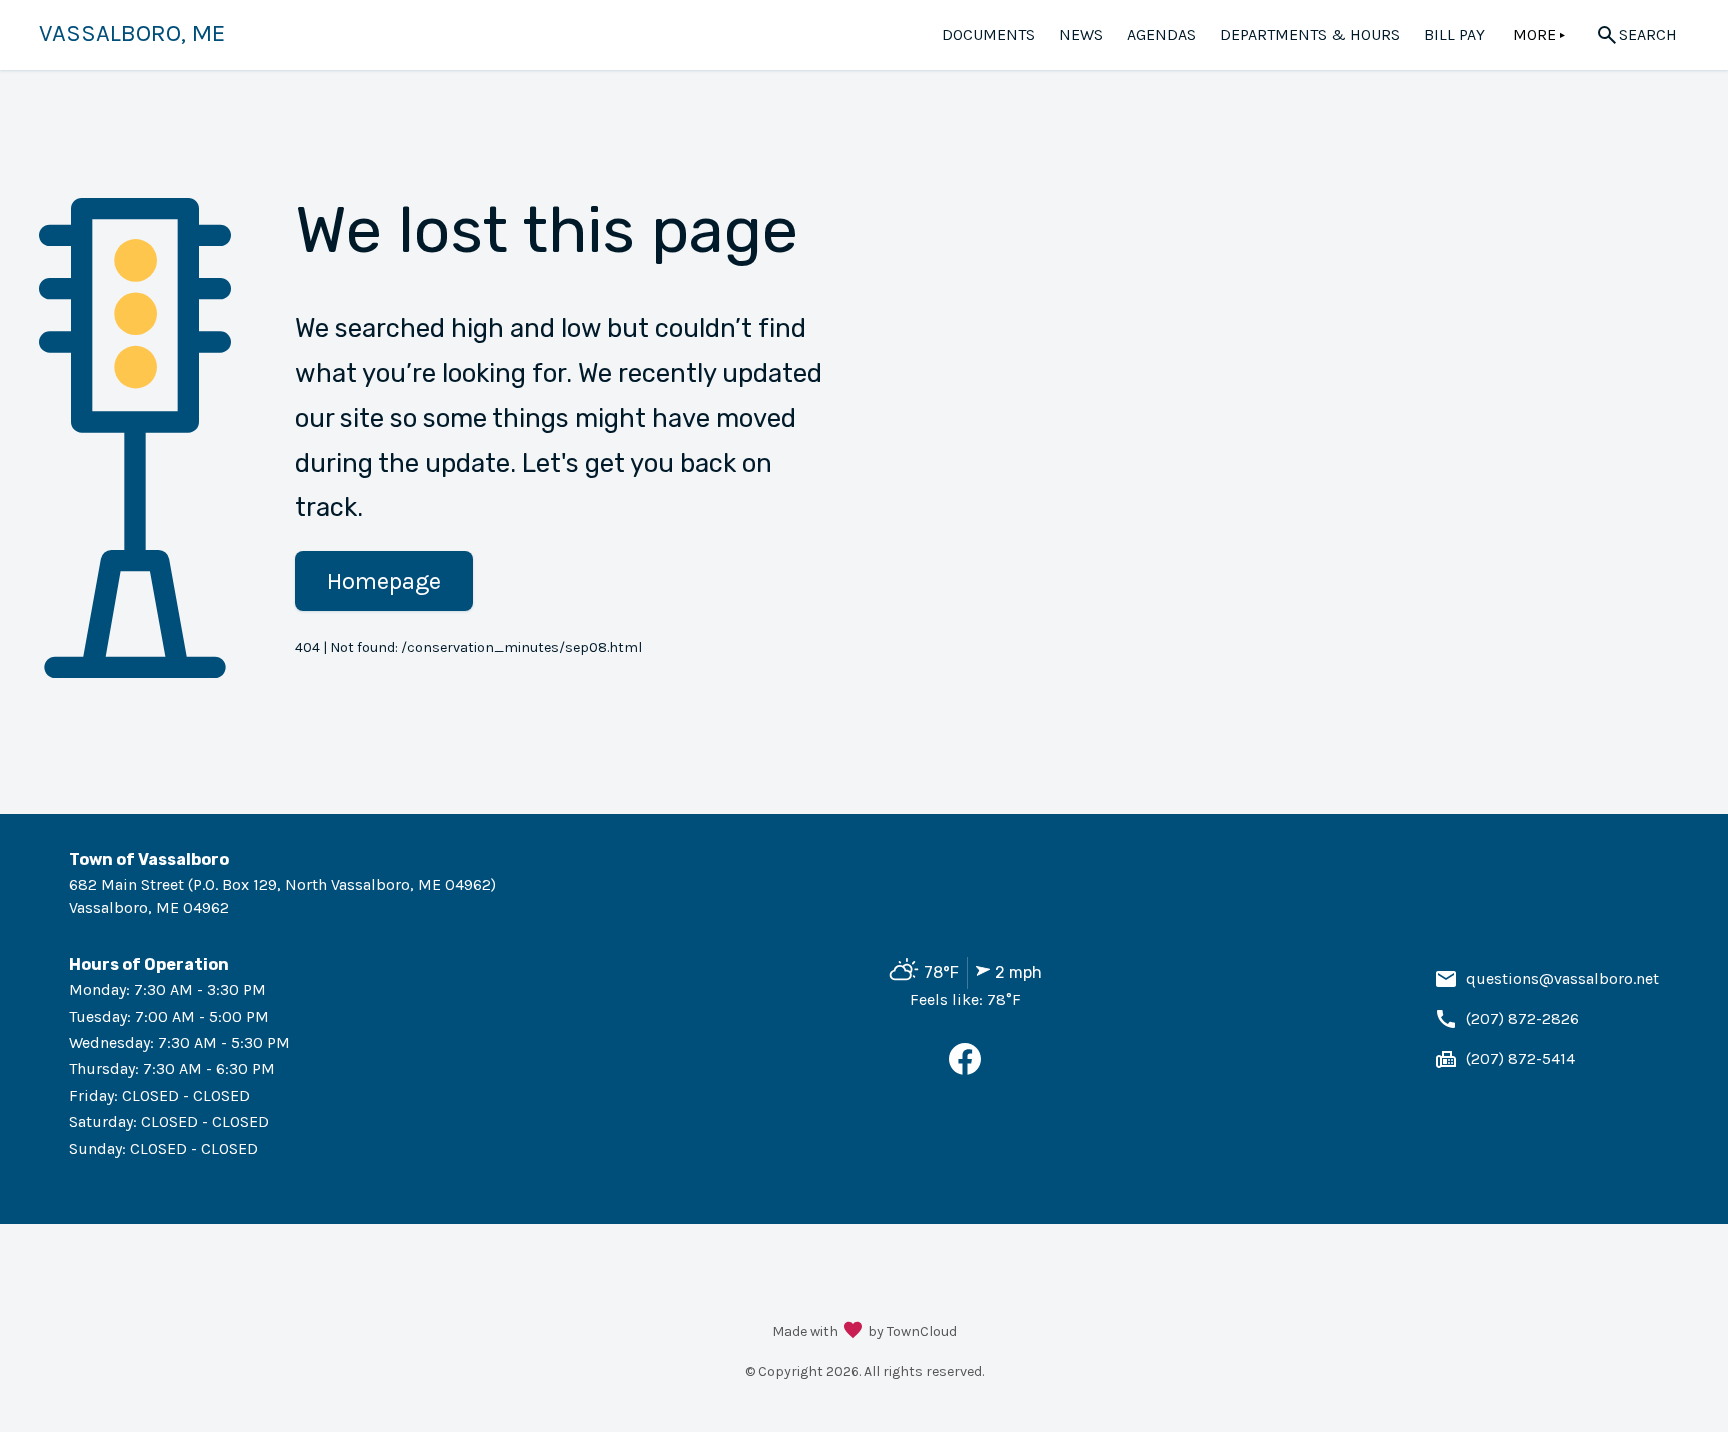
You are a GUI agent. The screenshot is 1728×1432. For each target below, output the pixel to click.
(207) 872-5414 (1520, 1058)
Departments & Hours (1310, 34)
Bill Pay (1454, 34)
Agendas (1161, 34)
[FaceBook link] (965, 1069)
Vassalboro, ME (132, 33)
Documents (988, 34)
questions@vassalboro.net (1562, 978)
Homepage (384, 581)
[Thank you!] (853, 1332)
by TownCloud (912, 1331)
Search (1648, 34)
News (1081, 34)
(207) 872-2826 (1522, 1018)
